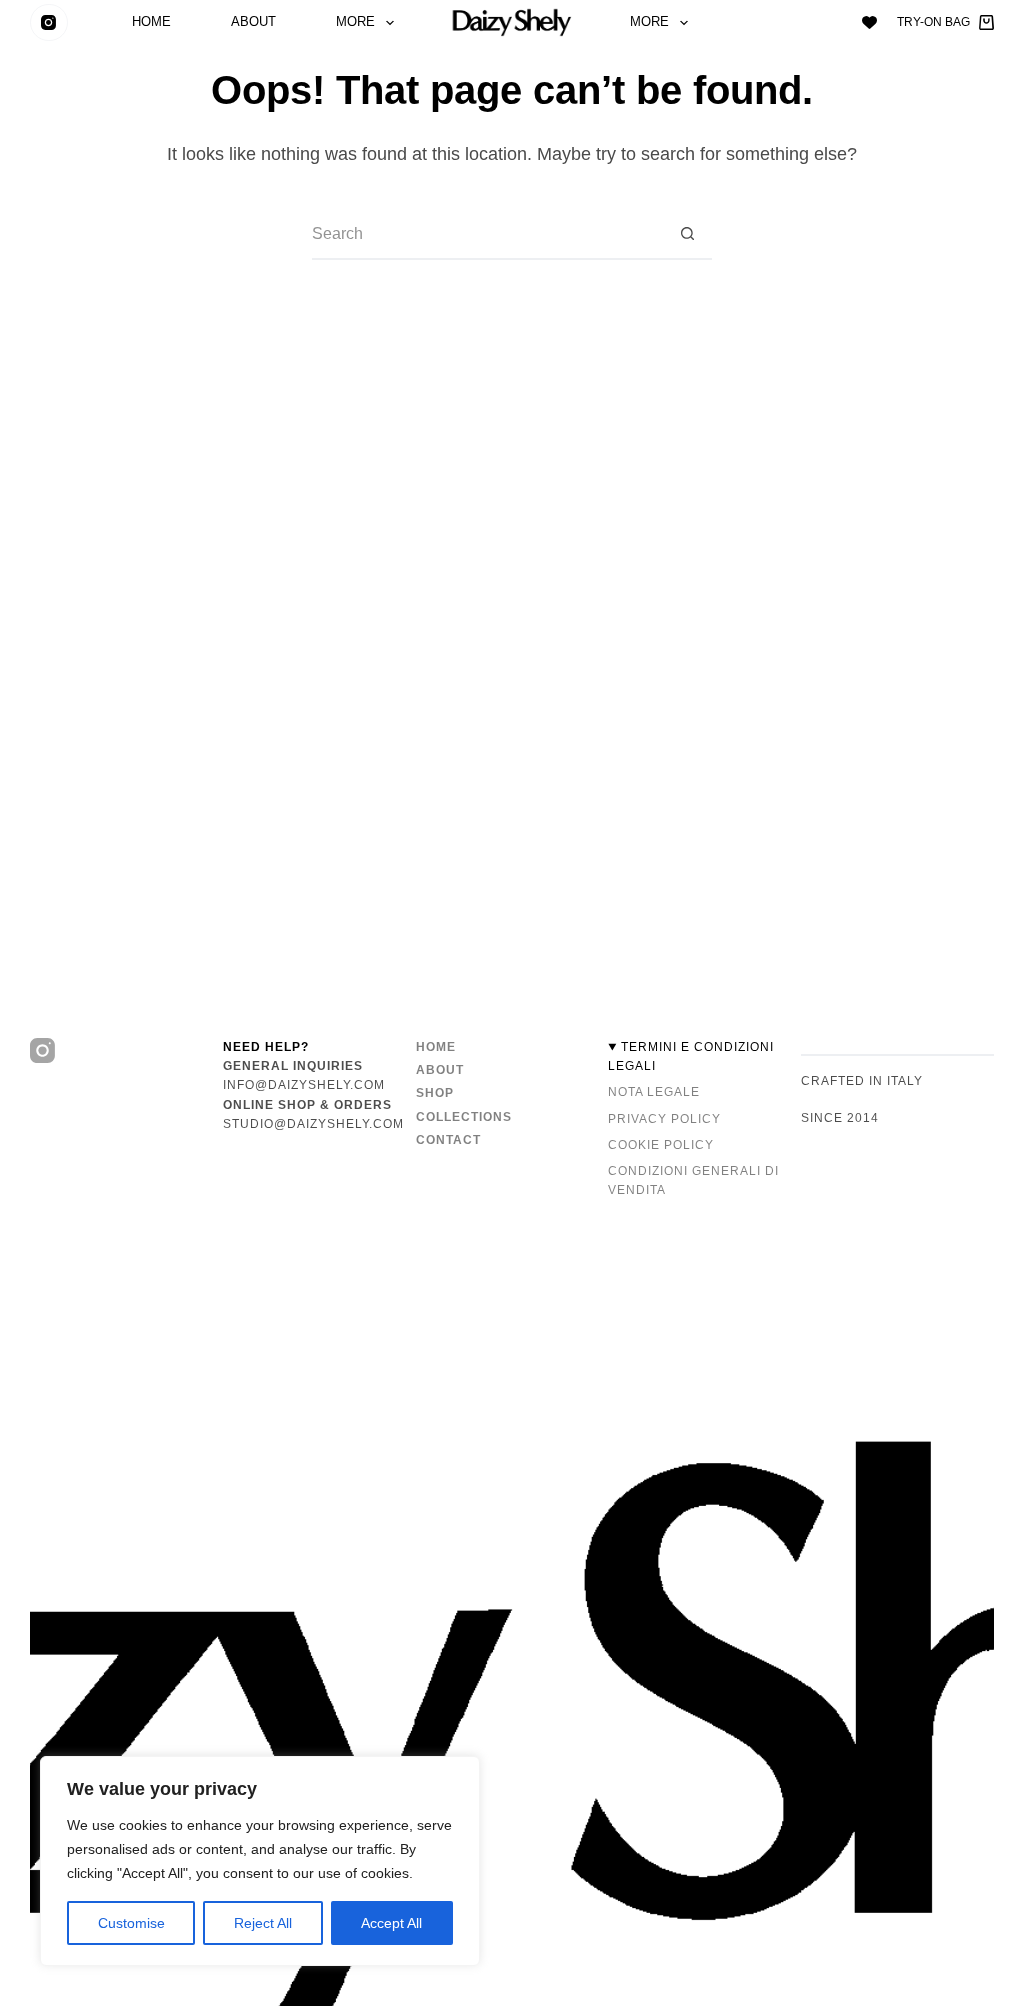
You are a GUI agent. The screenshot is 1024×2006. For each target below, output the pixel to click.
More (355, 22)
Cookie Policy (661, 1145)
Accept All (391, 1923)
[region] (260, 1861)
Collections (464, 1117)
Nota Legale (654, 1092)
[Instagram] (49, 23)
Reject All (263, 1923)
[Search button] (687, 235)
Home (151, 22)
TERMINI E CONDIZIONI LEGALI (691, 1056)
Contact (448, 1140)
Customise (131, 1923)
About (253, 22)
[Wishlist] (869, 22)
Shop (435, 1093)
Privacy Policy (664, 1119)
